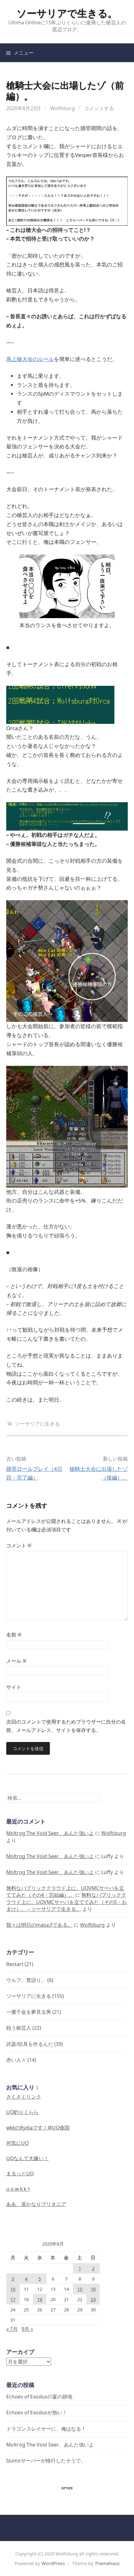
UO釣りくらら (22, 2112)
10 (13, 2289)
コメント (19, 1545)
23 (93, 2299)
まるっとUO (20, 2173)
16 (93, 2289)
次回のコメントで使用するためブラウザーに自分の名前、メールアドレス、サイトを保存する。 (66, 1726)
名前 (14, 1635)
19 (40, 2299)
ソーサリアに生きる (37, 1424)
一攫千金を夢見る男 (29, 2012)
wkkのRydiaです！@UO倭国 (38, 2128)
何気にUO (17, 2143)
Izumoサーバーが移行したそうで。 (46, 2461)
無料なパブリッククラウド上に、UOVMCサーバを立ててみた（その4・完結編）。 (65, 1891)
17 (13, 2299)
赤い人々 (16, 2060)
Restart (15, 1964)
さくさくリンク (24, 2097)
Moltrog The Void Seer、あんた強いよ (50, 1833)
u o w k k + (18, 2189)
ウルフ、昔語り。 (26, 1980)
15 (80, 2289)
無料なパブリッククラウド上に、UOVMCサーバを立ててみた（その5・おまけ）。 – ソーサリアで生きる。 (67, 1902)
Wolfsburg (62, 108)
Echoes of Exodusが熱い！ (37, 2413)
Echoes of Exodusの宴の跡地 (39, 2397)
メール (16, 1661)
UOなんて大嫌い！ (27, 2158)
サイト (14, 1687)
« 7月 (12, 2329)
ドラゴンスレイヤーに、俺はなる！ (46, 2429)
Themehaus (107, 2563)
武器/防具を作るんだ (30, 2044)
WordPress (53, 2563)
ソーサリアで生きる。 (67, 13)
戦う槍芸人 (19, 2028)
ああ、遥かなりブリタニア (36, 2204)
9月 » (27, 2329)
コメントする (99, 108)
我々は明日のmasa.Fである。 (39, 1925)
